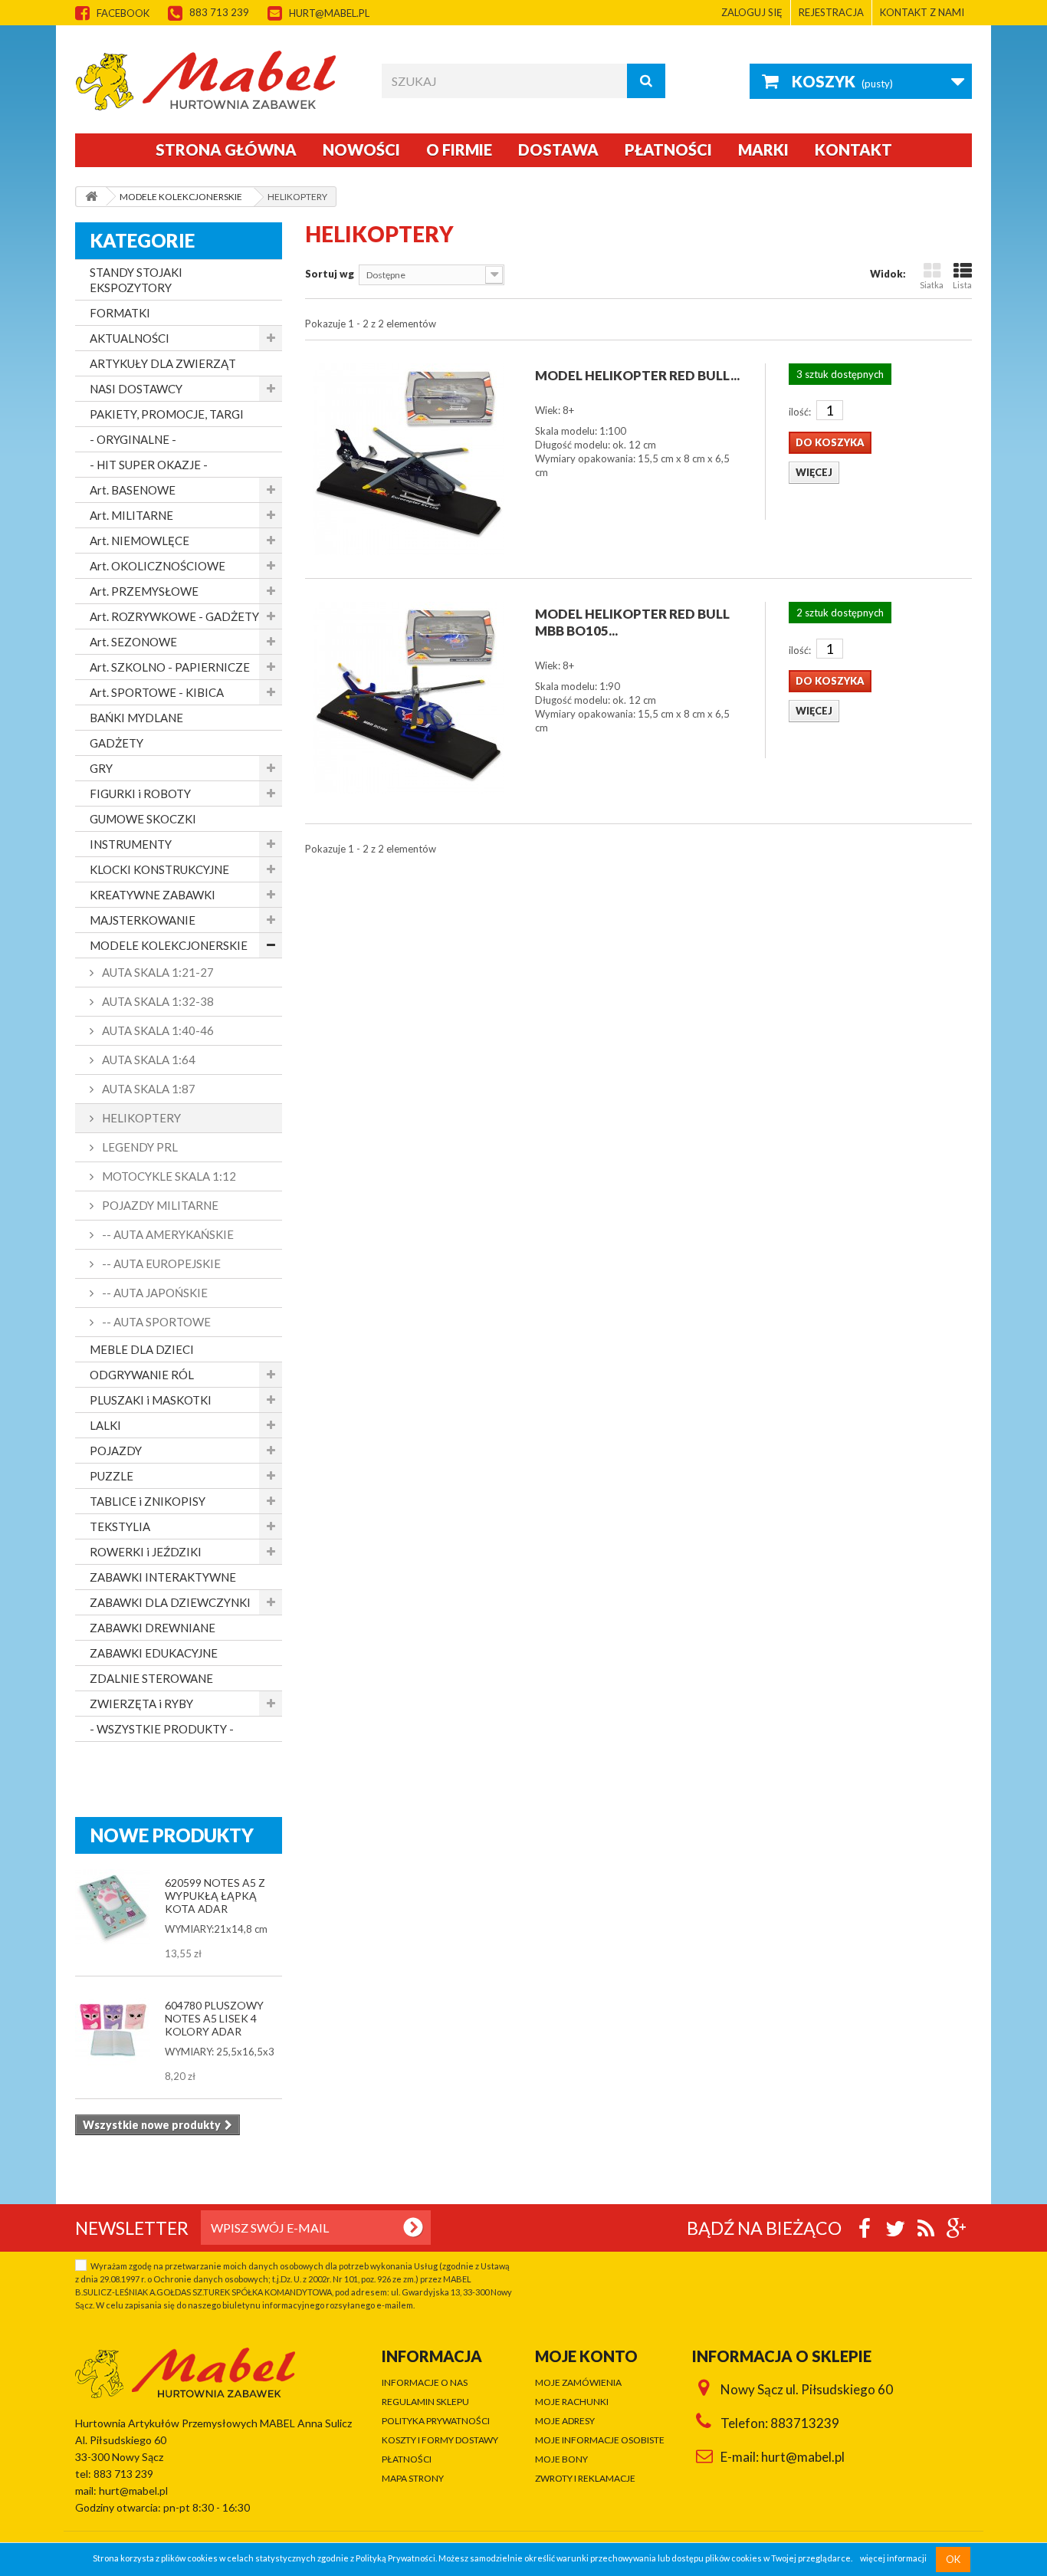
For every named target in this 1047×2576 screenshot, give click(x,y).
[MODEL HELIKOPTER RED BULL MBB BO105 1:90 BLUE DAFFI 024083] (409, 698)
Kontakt (853, 149)
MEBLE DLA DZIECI (142, 1349)
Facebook (123, 13)
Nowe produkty (172, 1835)
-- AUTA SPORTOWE (155, 1322)
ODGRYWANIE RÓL (142, 1375)
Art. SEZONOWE (133, 642)
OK (953, 2559)
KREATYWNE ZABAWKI (153, 895)
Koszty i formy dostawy (440, 2440)
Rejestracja (831, 12)
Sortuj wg (330, 274)
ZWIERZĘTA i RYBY (141, 1704)
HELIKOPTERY (140, 1118)
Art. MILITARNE (131, 515)
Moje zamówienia (578, 2382)
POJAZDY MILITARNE (159, 1205)
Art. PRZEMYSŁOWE (144, 591)
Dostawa (558, 149)
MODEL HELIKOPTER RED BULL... (637, 375)
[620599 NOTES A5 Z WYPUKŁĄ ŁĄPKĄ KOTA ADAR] (113, 1907)
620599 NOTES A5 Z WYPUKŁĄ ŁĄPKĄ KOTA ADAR (215, 1896)
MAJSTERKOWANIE (143, 920)
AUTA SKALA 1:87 (148, 1089)
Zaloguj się (752, 12)
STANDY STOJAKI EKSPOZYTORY (136, 280)
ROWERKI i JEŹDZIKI (146, 1552)
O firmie (459, 149)
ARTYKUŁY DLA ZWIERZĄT (163, 363)
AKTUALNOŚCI (130, 338)
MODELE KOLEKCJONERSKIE (169, 945)
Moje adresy (565, 2421)
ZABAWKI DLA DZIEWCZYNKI (170, 1602)
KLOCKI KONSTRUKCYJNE (159, 869)
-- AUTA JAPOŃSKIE (154, 1293)
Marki (763, 149)
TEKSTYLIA (120, 1526)
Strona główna (226, 149)
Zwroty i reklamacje (585, 2478)
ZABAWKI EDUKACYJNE (154, 1653)
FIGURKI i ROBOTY (140, 793)
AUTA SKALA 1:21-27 (157, 972)
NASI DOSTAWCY (136, 389)
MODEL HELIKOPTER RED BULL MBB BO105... (632, 622)
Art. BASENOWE (133, 490)
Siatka (932, 285)
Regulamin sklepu (425, 2402)
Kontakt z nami (922, 12)
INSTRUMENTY (131, 844)
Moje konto (586, 2356)
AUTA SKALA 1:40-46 (157, 1030)
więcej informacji (893, 2559)
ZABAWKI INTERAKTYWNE (163, 1577)
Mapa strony (413, 2478)
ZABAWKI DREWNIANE (153, 1628)
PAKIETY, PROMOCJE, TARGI (167, 414)
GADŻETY (117, 743)
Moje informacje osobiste (600, 2440)
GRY (101, 768)
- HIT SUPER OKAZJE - (149, 465)
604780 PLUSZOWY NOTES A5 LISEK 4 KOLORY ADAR (214, 2018)
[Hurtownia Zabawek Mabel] (217, 80)
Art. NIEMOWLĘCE (139, 540)
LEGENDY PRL (139, 1147)
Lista (962, 285)
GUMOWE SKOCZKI (143, 819)
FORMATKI (120, 313)
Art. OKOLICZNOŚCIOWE (158, 566)
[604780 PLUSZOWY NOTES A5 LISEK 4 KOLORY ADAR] (113, 2029)
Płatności (668, 149)
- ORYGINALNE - (133, 439)
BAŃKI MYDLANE (136, 718)
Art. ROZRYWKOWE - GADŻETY (174, 616)
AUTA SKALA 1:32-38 (157, 1001)
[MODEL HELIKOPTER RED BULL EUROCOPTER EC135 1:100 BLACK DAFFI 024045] (409, 459)
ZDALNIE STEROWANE (151, 1678)
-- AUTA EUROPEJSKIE (160, 1263)
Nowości (361, 149)
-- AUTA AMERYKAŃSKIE (167, 1234)
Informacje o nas (425, 2382)
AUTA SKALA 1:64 (148, 1060)
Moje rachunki (572, 2402)
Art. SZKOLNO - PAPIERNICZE (170, 667)
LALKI (105, 1425)
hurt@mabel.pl (329, 13)
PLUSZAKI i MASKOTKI (151, 1400)
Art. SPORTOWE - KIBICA (157, 692)
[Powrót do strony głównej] (91, 197)
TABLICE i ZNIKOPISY (148, 1501)
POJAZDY (116, 1451)
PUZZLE (112, 1476)
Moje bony (561, 2459)
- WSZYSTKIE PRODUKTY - (162, 1729)
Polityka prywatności (436, 2421)
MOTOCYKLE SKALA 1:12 (168, 1176)
